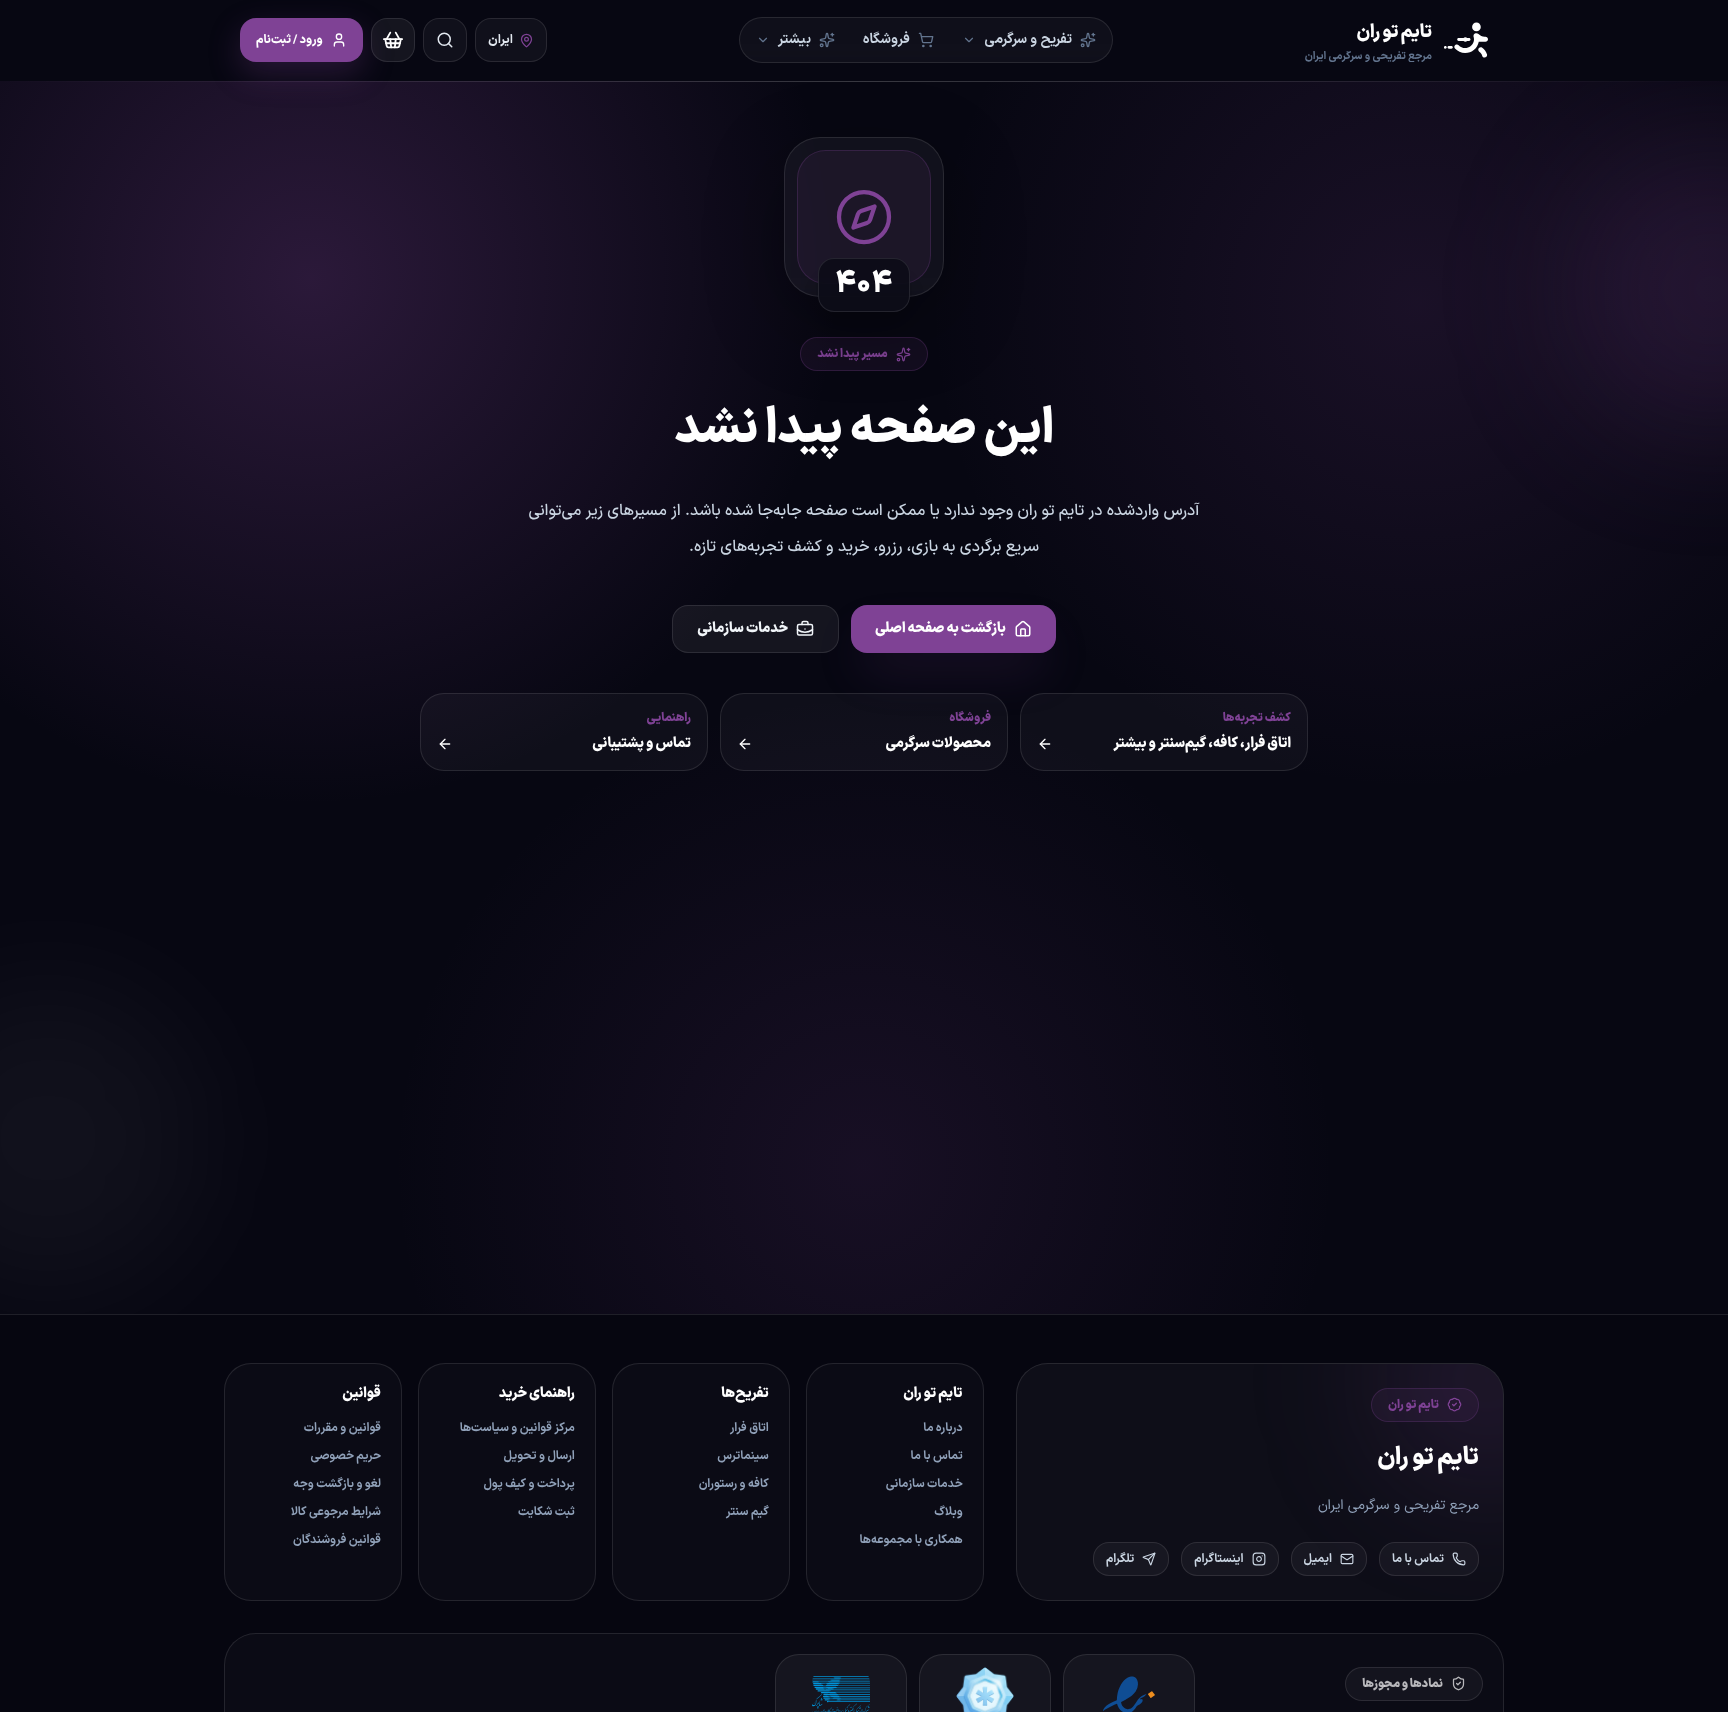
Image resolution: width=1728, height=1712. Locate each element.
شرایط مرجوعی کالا (336, 1512)
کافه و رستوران (734, 1484)
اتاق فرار (749, 1428)
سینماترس (742, 1456)
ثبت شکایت (546, 1512)
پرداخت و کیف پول (529, 1484)
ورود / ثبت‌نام (289, 40)
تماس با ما (1418, 1559)
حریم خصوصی (346, 1456)
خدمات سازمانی (742, 628)
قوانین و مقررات (342, 1428)
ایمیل (1318, 1559)
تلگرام (1120, 1559)
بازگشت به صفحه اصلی (940, 628)
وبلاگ (948, 1512)
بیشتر (794, 39)
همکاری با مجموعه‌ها (911, 1540)
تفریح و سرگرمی (1028, 39)
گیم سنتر (747, 1512)
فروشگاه (886, 39)
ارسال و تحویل (539, 1456)
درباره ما (942, 1428)
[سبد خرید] (393, 40)
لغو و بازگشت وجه (337, 1484)
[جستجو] (445, 40)
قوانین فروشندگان (337, 1540)
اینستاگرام (1218, 1559)
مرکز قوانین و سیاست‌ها (517, 1428)
